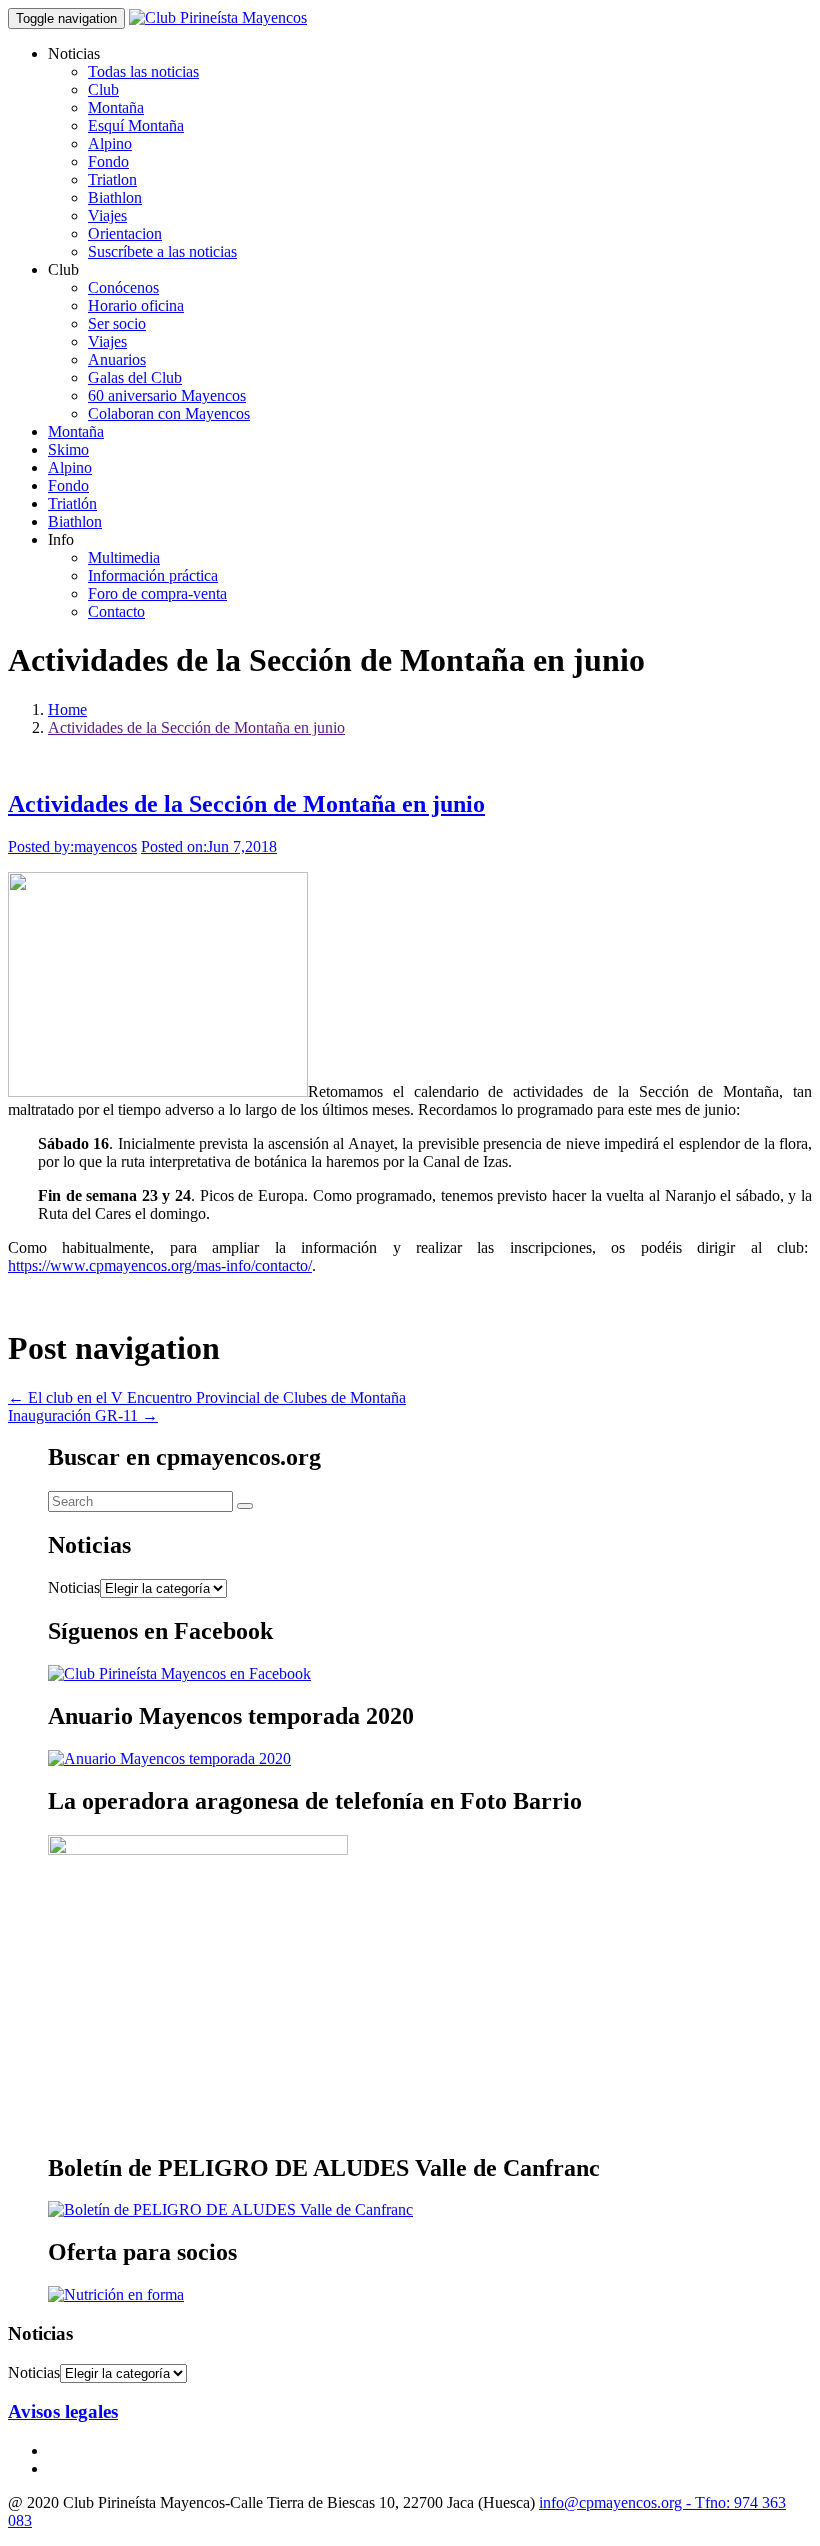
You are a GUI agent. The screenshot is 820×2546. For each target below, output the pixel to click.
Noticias (74, 1587)
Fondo (108, 161)
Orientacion (125, 233)
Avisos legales (63, 2411)
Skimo (68, 449)
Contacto (116, 611)
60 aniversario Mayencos (167, 395)
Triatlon (112, 179)
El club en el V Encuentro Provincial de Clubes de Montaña (207, 1397)
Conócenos (123, 287)
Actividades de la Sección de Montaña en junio (196, 727)
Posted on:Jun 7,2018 (209, 846)
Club (103, 89)
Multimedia (124, 557)
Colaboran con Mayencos (169, 413)
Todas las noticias (143, 71)
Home (67, 709)
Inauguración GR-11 (83, 1415)
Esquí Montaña (136, 125)
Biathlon (115, 197)
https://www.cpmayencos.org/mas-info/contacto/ (160, 1265)
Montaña (116, 107)
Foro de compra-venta (157, 593)
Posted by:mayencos (72, 846)
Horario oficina (136, 305)
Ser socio (117, 323)
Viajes (107, 215)
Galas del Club (135, 377)
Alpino (110, 143)
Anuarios (117, 359)
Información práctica (153, 575)
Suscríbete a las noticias (162, 251)
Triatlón (72, 503)
